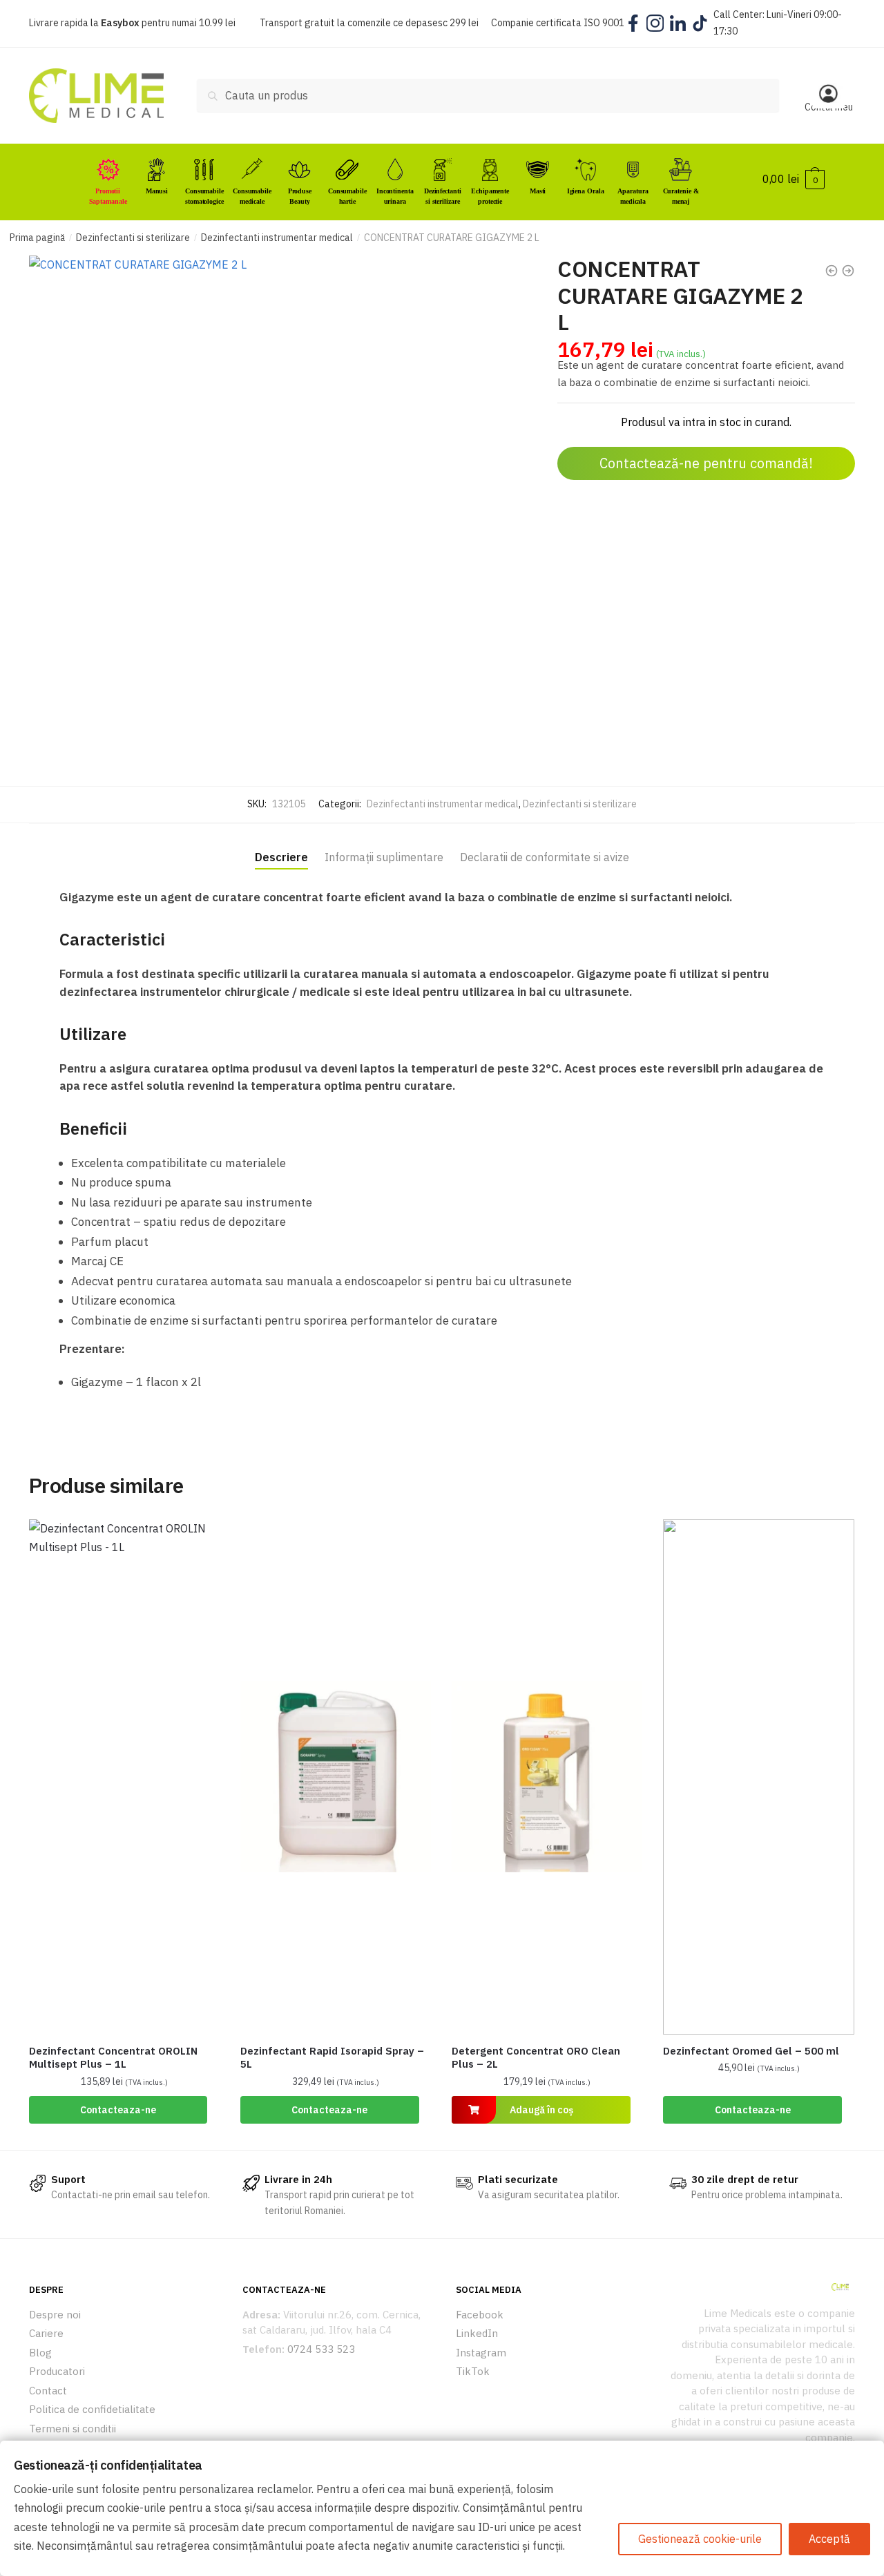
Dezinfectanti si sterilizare (133, 238)
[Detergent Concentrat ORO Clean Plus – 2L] (547, 1777)
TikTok (473, 2371)
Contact (48, 2391)
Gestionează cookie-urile (700, 2539)
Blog (40, 2353)
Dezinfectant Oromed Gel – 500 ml (751, 2051)
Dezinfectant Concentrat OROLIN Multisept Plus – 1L (113, 2058)
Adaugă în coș (541, 2110)
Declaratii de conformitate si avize (545, 857)
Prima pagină (37, 238)
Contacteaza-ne (118, 2110)
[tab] (281, 846)
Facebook (480, 2315)
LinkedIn (477, 2333)
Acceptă (829, 2539)
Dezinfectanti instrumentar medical (277, 238)
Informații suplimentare (384, 857)
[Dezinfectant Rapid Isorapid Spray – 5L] (336, 1777)
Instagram (481, 2353)
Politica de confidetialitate (92, 2409)
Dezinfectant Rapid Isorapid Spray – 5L (332, 2058)
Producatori (57, 2371)
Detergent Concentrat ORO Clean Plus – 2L (536, 2058)
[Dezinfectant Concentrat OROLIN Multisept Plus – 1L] (124, 1777)
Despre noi (55, 2315)
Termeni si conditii (73, 2429)
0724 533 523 (321, 2349)
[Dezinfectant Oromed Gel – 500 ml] (758, 1777)
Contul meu (829, 107)
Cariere (46, 2333)
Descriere (281, 857)
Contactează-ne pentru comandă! (706, 463)
